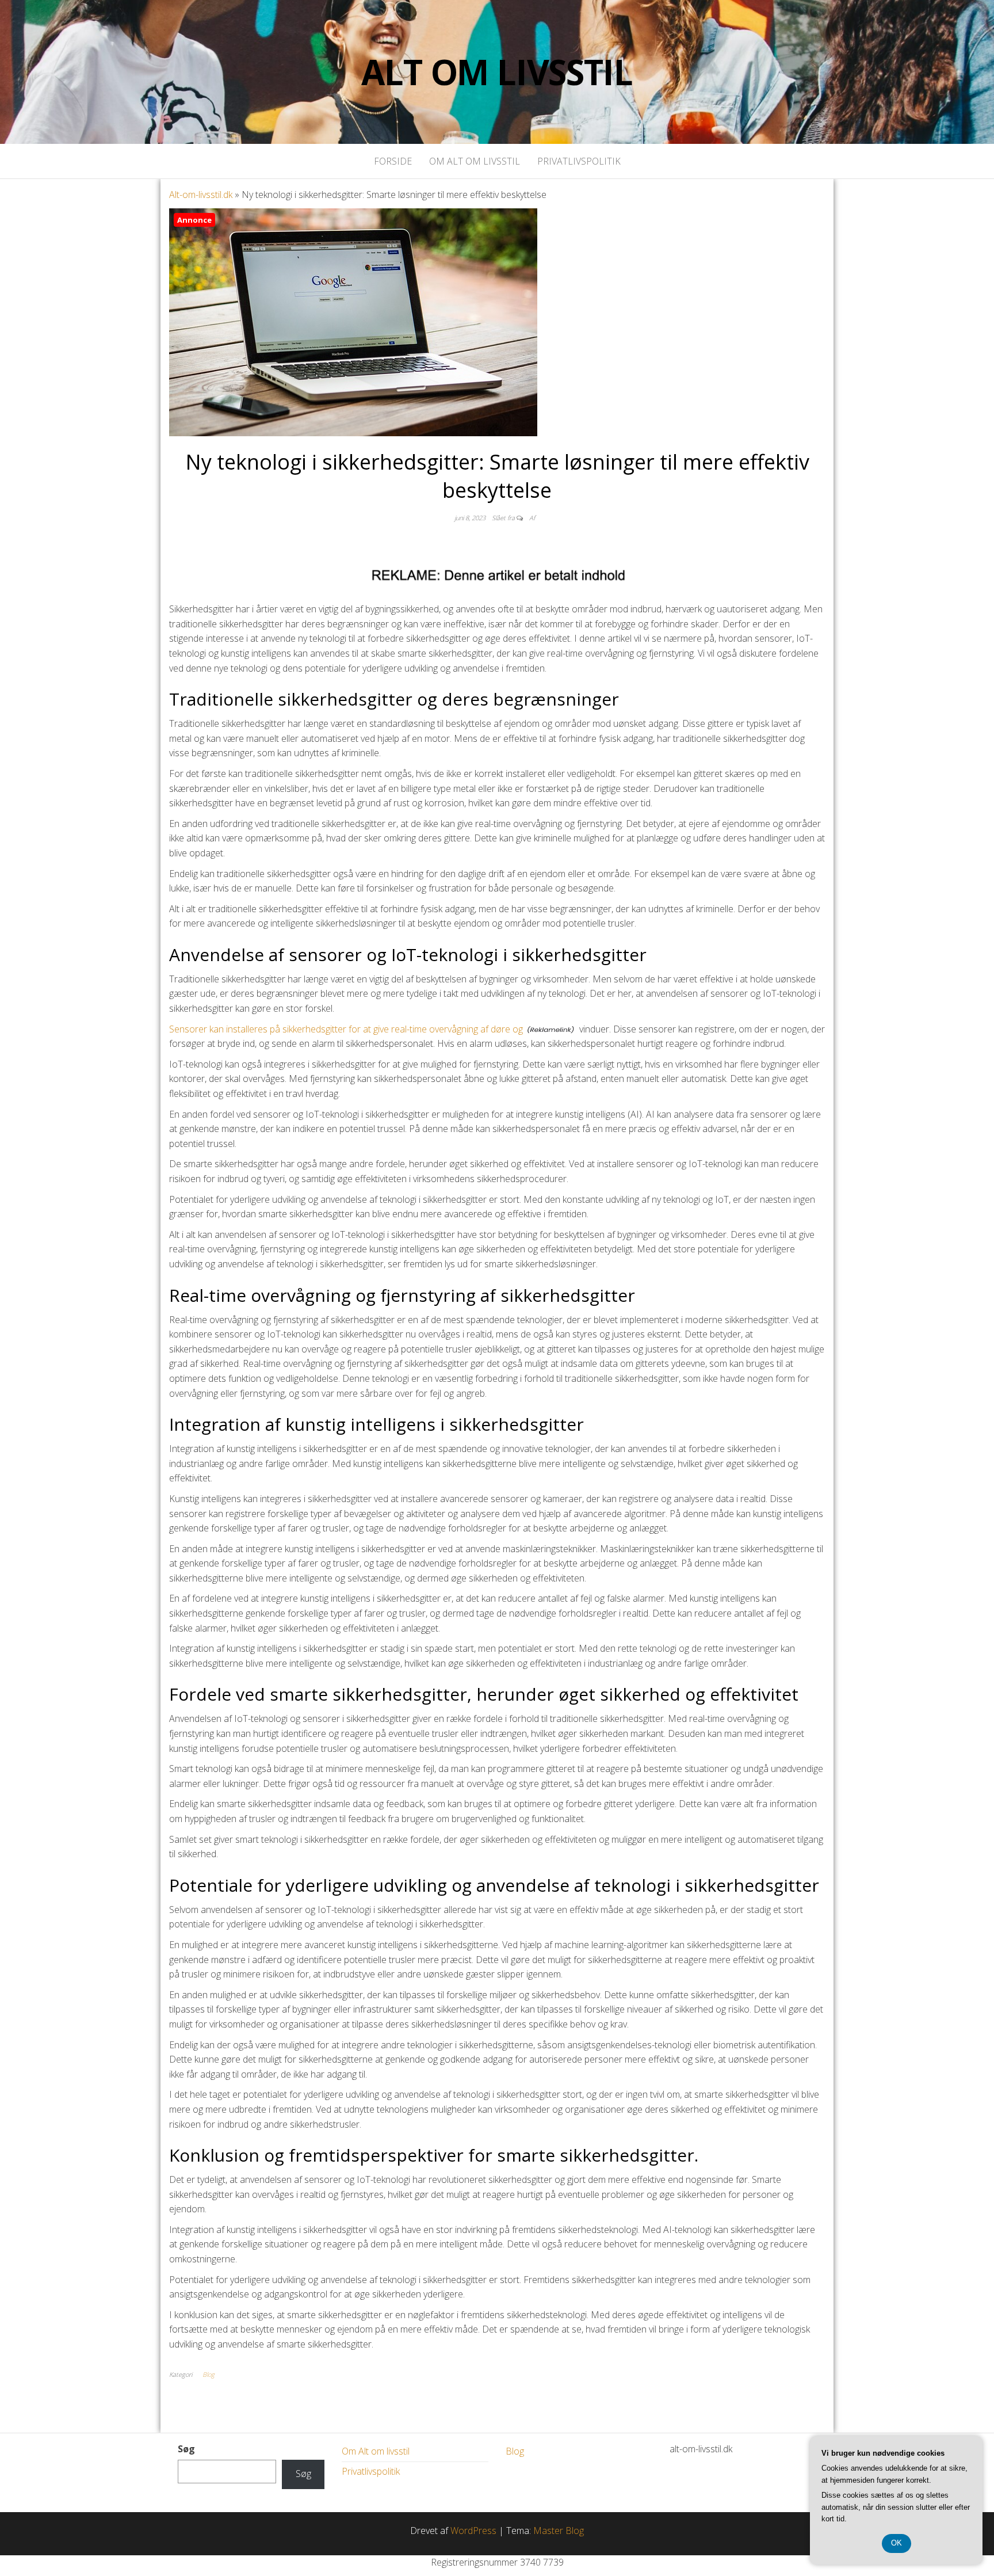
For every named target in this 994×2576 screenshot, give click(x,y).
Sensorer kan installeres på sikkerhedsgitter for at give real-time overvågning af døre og (346, 1029)
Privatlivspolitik (579, 161)
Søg (186, 2449)
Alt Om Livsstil (497, 72)
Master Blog (559, 2531)
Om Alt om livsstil (475, 161)
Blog (209, 2374)
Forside (393, 161)
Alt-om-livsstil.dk (201, 195)
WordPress (473, 2531)
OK (896, 2543)
